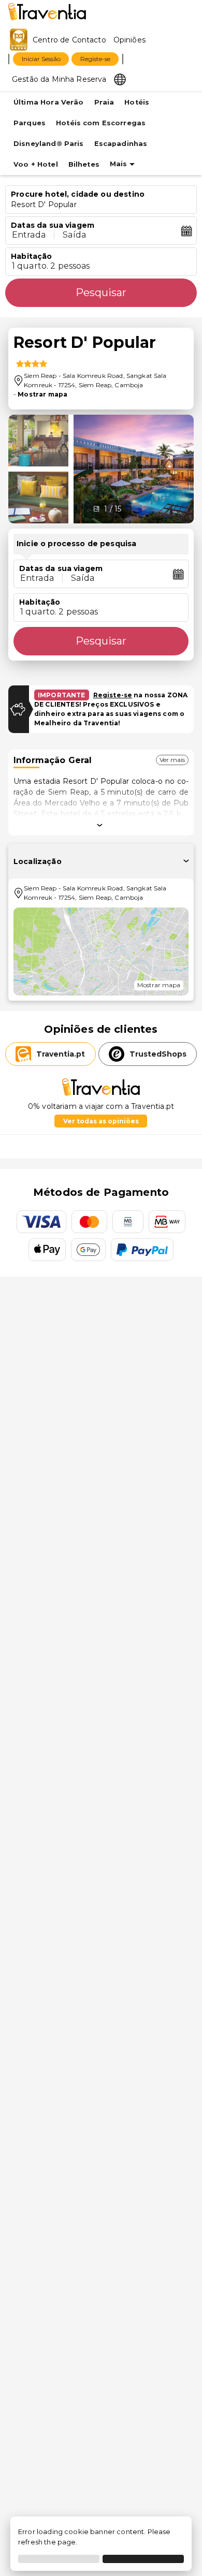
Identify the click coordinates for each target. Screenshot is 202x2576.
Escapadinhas (121, 144)
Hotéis (137, 102)
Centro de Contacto (69, 40)
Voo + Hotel (36, 164)
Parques (30, 123)
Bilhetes (84, 164)
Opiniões (129, 40)
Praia (104, 102)
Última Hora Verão (49, 102)
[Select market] (120, 79)
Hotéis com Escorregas (101, 123)
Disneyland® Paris (49, 144)
